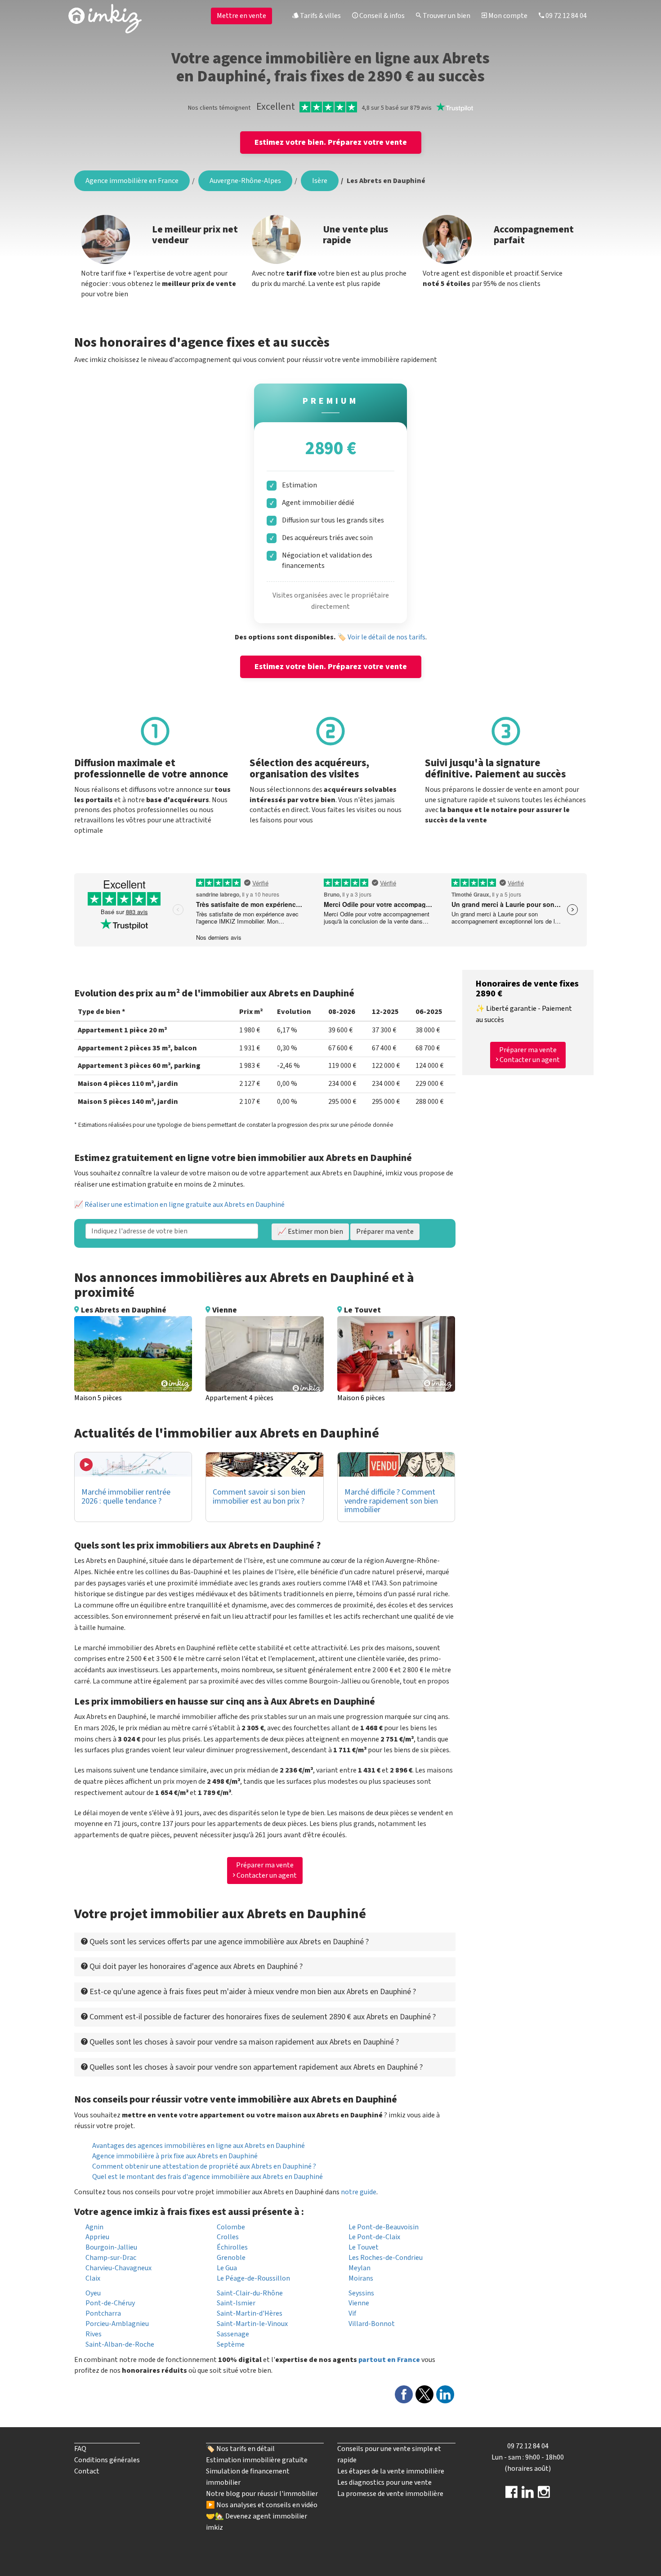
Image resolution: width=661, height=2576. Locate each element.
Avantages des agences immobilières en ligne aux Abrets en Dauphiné (199, 2146)
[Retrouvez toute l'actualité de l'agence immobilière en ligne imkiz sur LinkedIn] (528, 2495)
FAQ (80, 2449)
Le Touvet (364, 2247)
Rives (94, 2334)
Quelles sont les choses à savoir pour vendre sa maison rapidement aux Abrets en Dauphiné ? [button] (243, 2042)
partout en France (389, 2360)
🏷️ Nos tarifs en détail (240, 2449)
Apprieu (97, 2237)
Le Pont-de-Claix (374, 2237)
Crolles (228, 2237)
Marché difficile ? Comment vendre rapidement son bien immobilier (391, 1501)
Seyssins (361, 2293)
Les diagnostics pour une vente (384, 2482)
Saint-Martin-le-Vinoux (252, 2324)
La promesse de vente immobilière (390, 2494)
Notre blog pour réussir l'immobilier (262, 2494)
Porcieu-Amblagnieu (117, 2324)
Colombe (231, 2227)
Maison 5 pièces (98, 1398)
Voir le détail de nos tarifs (386, 637)
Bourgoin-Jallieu (111, 2247)
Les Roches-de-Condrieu (386, 2258)
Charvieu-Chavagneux (118, 2268)
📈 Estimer (310, 1232)
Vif (352, 2313)
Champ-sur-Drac (111, 2258)
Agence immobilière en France (132, 181)
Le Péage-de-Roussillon (253, 2278)
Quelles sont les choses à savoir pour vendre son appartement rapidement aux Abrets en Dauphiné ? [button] (255, 2067)
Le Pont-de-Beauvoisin (384, 2227)
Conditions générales (107, 2460)
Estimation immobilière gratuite (257, 2460)
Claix (93, 2278)
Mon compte (507, 16)
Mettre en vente (241, 16)
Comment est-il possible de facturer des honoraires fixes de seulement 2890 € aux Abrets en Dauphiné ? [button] (262, 2017)
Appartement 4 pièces (239, 1398)
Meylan (360, 2268)
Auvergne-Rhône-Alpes (245, 181)
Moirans (361, 2278)
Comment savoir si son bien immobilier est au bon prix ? (259, 1497)
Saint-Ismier (236, 2303)
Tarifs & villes (320, 16)
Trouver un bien (446, 16)
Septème (231, 2344)
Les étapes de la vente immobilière (391, 2471)
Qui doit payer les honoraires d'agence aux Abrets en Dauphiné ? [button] (195, 1967)
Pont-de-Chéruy (110, 2303)
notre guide (359, 2192)
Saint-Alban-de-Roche (120, 2344)
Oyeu (93, 2293)
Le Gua (227, 2268)
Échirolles (232, 2247)
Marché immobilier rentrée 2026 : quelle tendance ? (126, 1497)
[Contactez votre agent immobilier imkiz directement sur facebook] (511, 2495)
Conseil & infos (381, 16)
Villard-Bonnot (372, 2324)
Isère (320, 181)
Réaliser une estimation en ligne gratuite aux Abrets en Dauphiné (185, 1205)
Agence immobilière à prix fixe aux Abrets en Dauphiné (175, 2156)
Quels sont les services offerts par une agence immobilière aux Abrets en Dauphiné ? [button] (228, 1942)
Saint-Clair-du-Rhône (250, 2293)
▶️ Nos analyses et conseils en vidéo (262, 2505)
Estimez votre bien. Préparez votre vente (331, 142)
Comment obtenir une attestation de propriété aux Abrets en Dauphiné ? (204, 2166)
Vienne (359, 2303)
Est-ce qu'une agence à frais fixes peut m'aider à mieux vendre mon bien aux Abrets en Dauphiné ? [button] (252, 1992)
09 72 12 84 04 (565, 16)
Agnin (94, 2227)
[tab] (265, 1942)
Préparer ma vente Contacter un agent (266, 1870)
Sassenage (233, 2334)
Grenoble (231, 2258)
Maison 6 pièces (361, 1398)
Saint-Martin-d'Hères (250, 2313)
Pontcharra (103, 2313)
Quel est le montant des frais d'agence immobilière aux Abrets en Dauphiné (208, 2177)
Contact (87, 2471)
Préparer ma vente (385, 1232)
